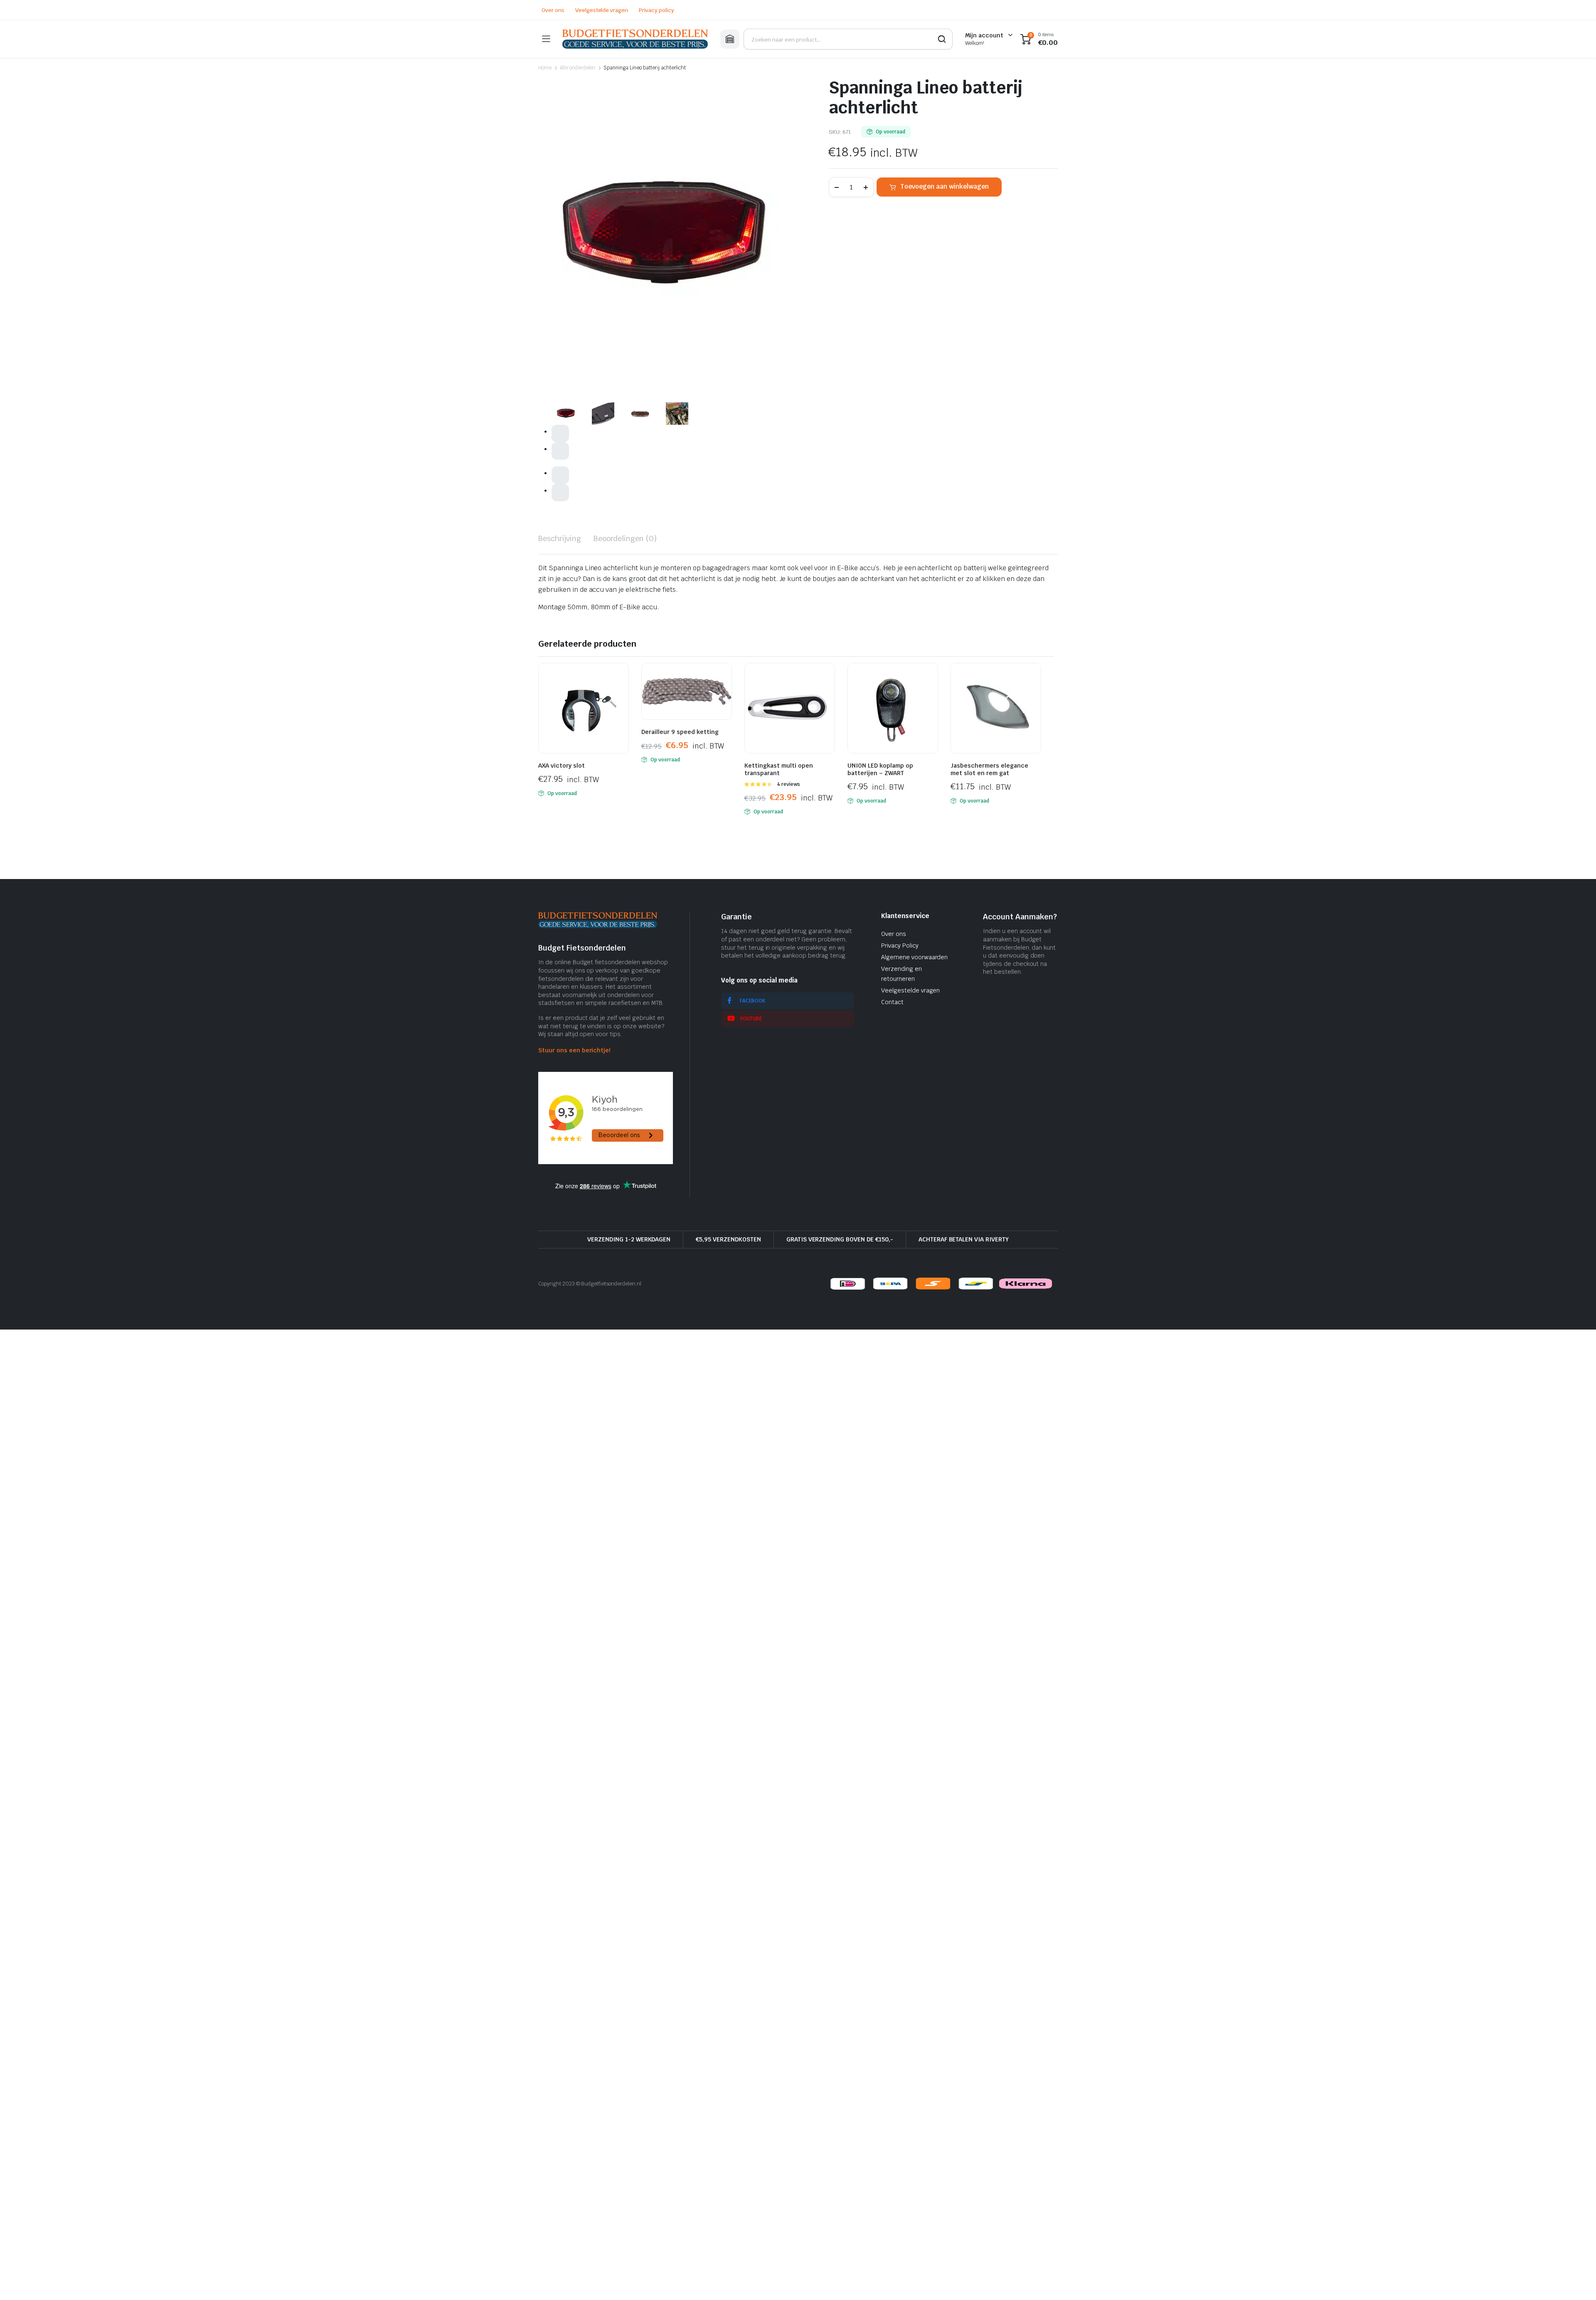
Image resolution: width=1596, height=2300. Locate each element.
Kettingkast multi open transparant (779, 769)
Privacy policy (656, 10)
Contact (892, 1002)
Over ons (553, 10)
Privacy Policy (900, 946)
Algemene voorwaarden (914, 957)
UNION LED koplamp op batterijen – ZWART (880, 769)
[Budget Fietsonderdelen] (635, 39)
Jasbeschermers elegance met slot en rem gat (989, 769)
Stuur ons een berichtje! (574, 1050)
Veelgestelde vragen (602, 10)
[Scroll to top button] (1577, 2281)
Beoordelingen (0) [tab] (625, 538)
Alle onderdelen (578, 68)
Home (545, 68)
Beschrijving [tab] (560, 538)
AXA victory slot (562, 766)
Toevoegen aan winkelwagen (945, 186)
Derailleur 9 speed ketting (680, 732)
